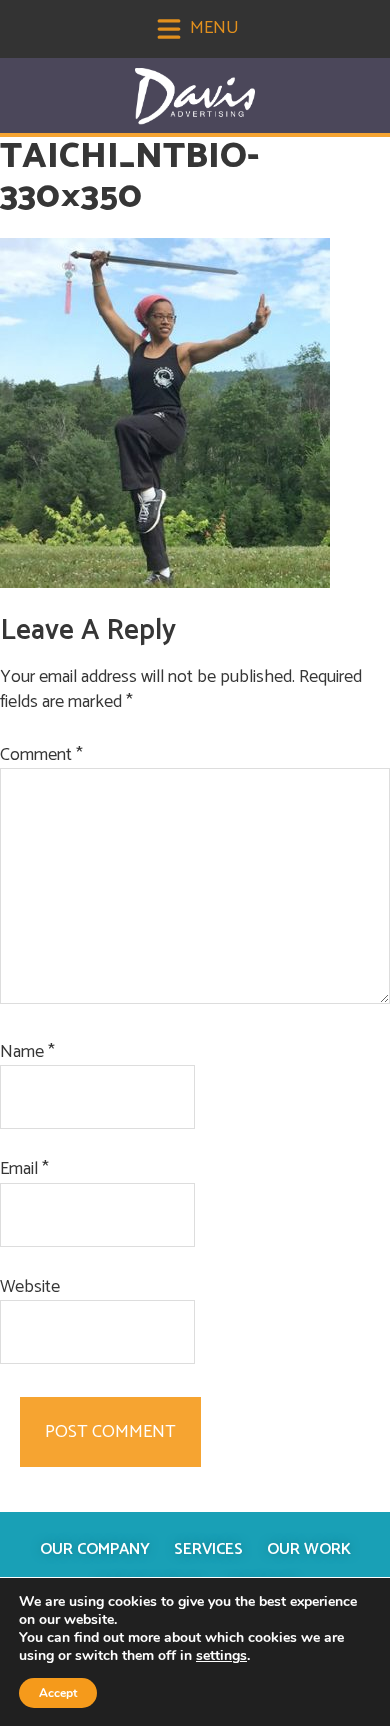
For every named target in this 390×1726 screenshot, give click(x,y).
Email (24, 1169)
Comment (41, 755)
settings (221, 1656)
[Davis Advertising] (195, 96)
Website (30, 1287)
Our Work (309, 1549)
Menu (212, 28)
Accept (58, 1693)
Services (208, 1549)
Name (27, 1052)
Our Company (95, 1549)
